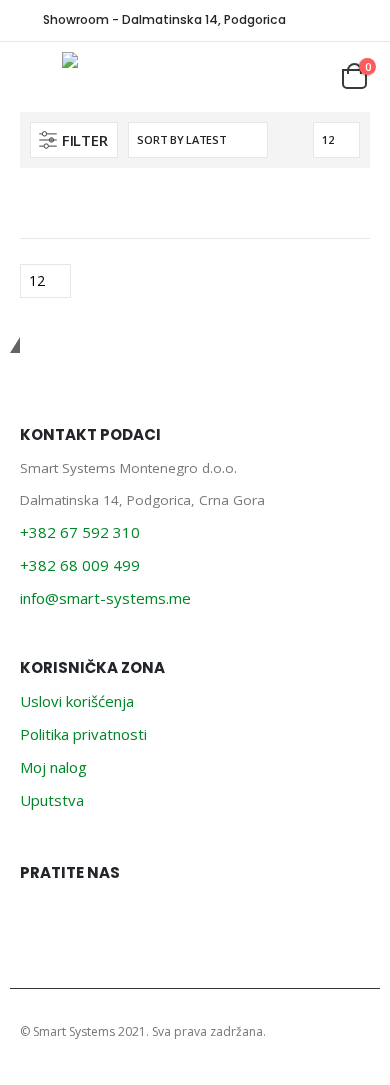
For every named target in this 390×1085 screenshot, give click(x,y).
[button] (74, 140)
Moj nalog (53, 767)
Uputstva (52, 800)
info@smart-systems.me (105, 598)
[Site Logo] (118, 60)
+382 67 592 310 (80, 532)
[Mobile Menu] (41, 77)
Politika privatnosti (83, 734)
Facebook (40, 918)
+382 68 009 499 (80, 565)
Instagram (85, 918)
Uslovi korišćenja (77, 701)
